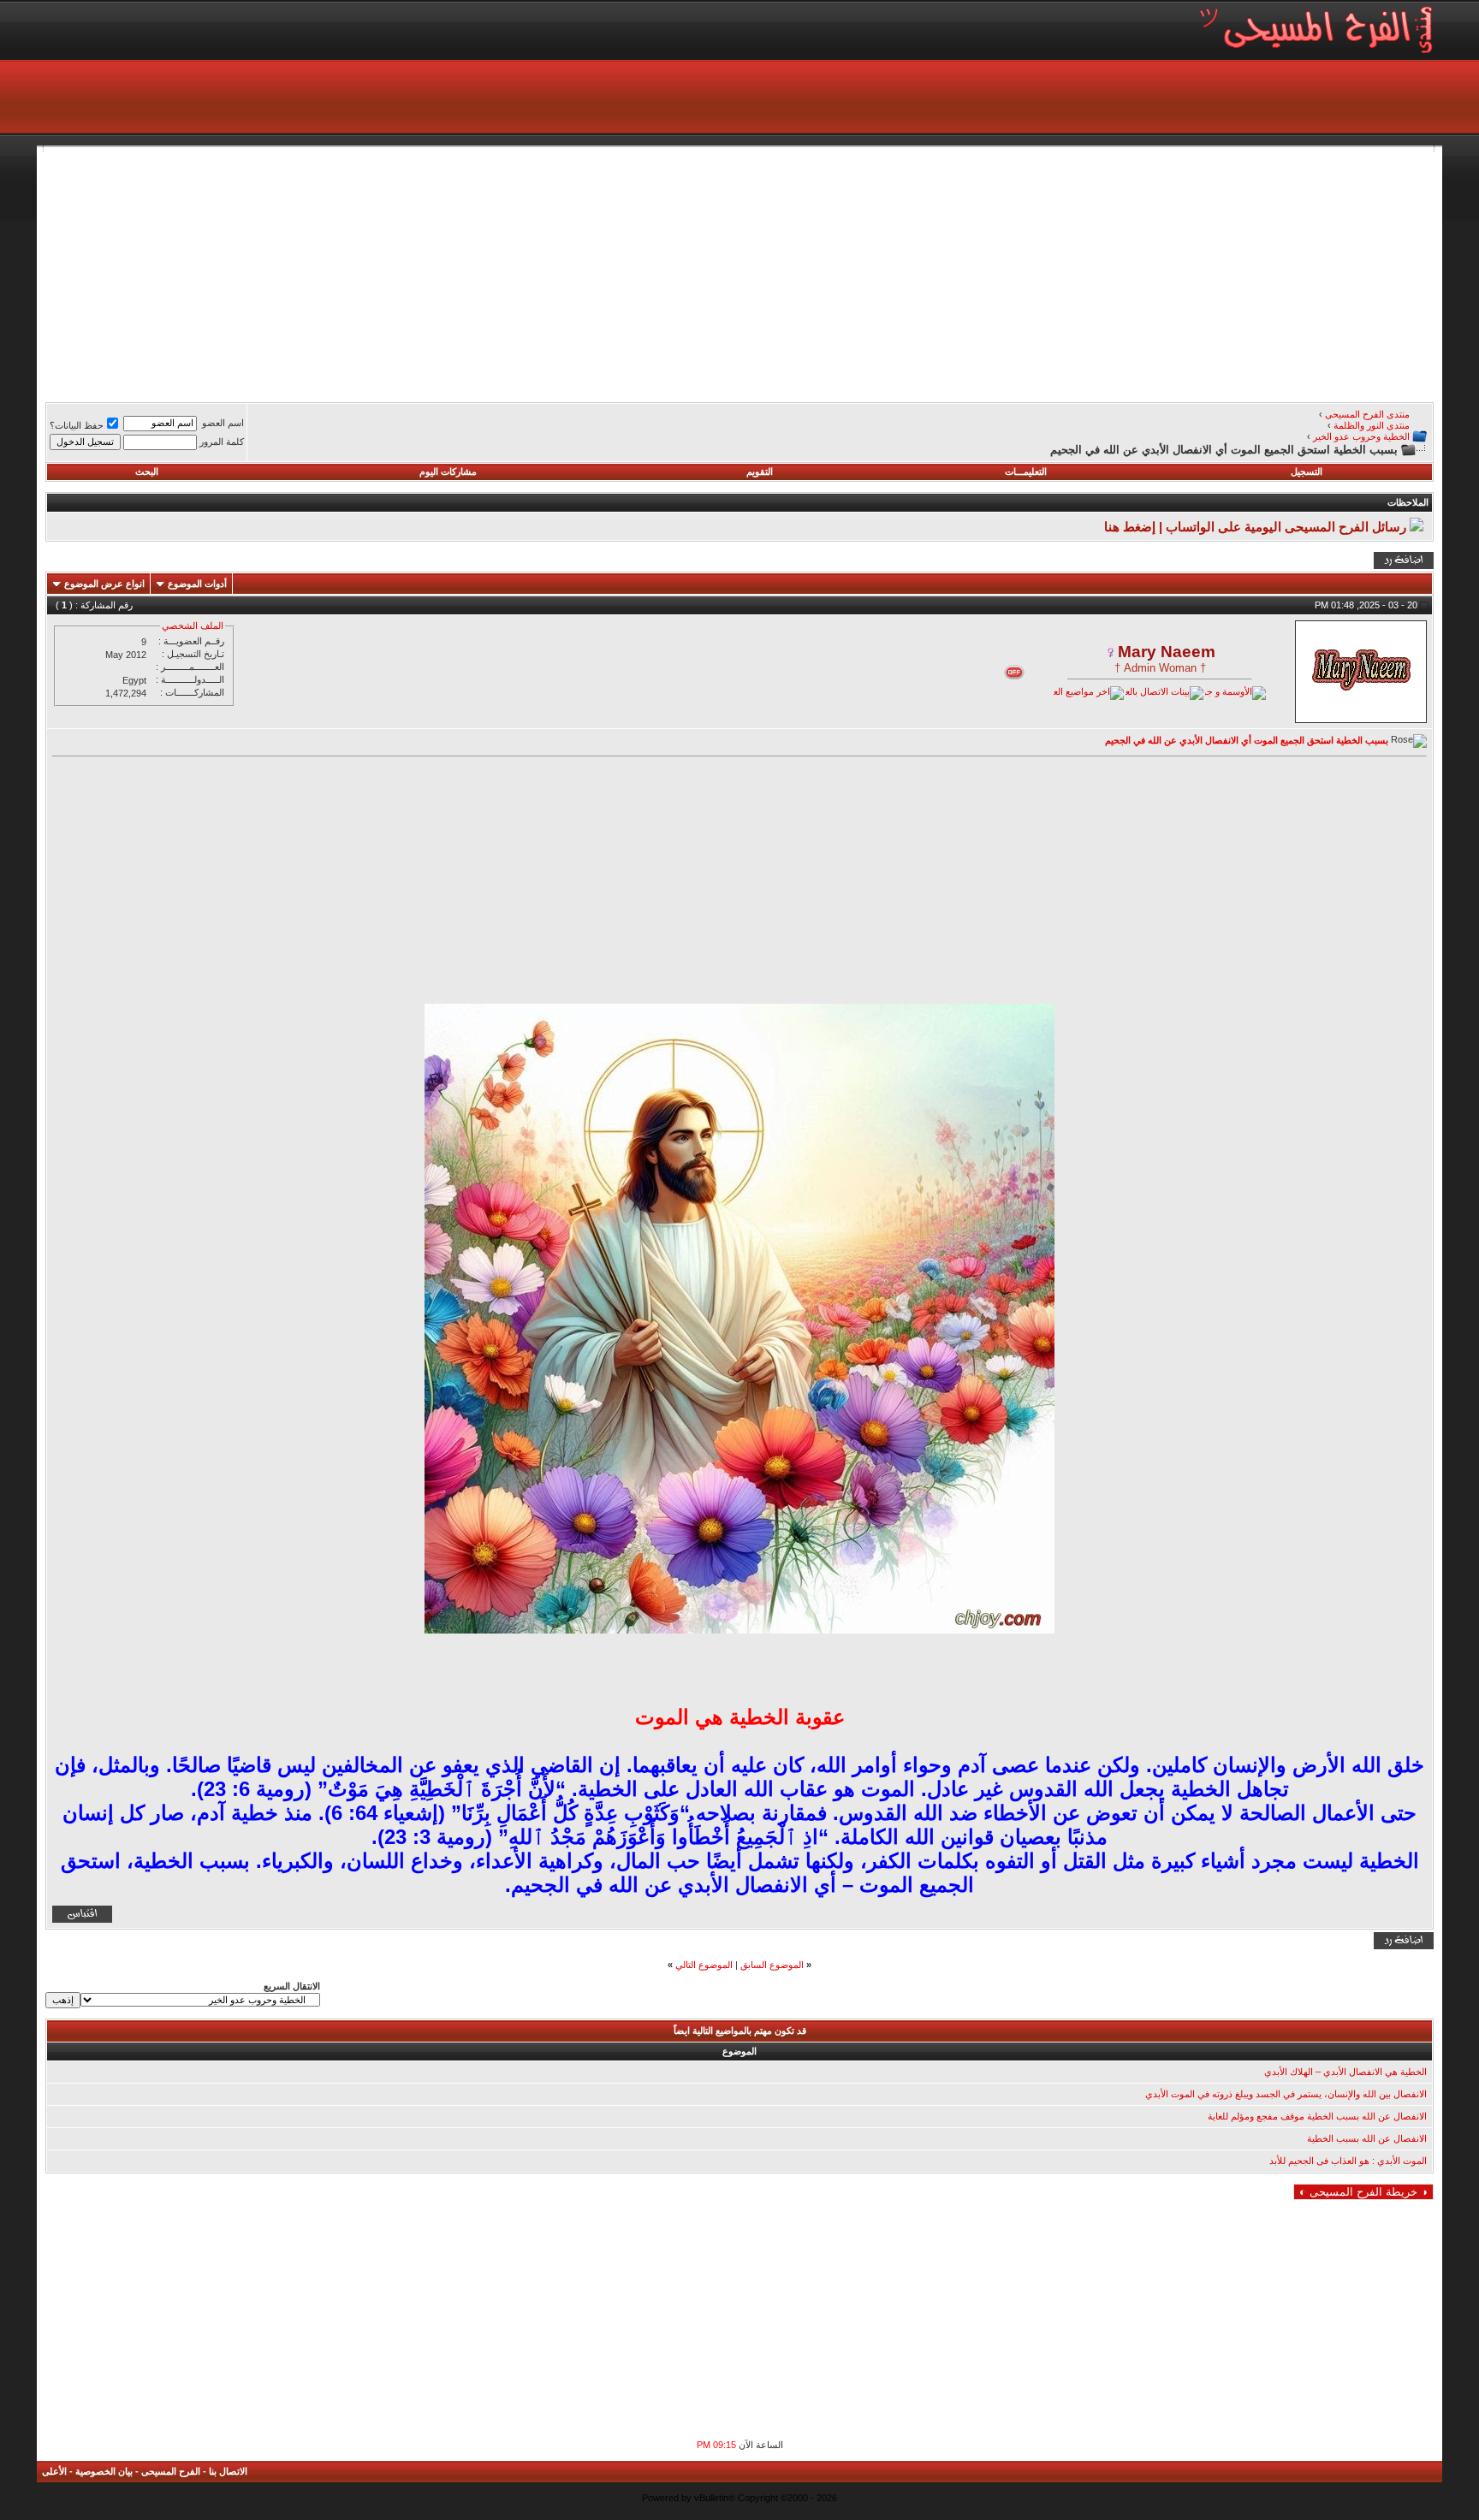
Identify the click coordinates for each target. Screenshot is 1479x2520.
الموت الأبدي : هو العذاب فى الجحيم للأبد (1348, 2161)
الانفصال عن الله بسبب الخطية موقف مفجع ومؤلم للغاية (1317, 2116)
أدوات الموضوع (197, 584)
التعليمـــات (1026, 471)
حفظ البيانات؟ (77, 425)
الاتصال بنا (228, 2471)
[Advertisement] (920, 272)
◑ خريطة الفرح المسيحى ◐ (1363, 2192)
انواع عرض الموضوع (104, 584)
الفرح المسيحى (171, 2471)
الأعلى (54, 2471)
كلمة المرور (222, 442)
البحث (147, 471)
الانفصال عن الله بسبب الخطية (1367, 2138)
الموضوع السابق (772, 1965)
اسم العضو (223, 423)
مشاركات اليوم (448, 471)
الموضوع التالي (704, 1965)
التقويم (760, 471)
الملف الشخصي (193, 626)
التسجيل (1307, 471)
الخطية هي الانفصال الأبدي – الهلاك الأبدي (1345, 2072)
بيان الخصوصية (104, 2471)
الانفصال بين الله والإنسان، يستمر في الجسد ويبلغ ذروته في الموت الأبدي (1286, 2094)
